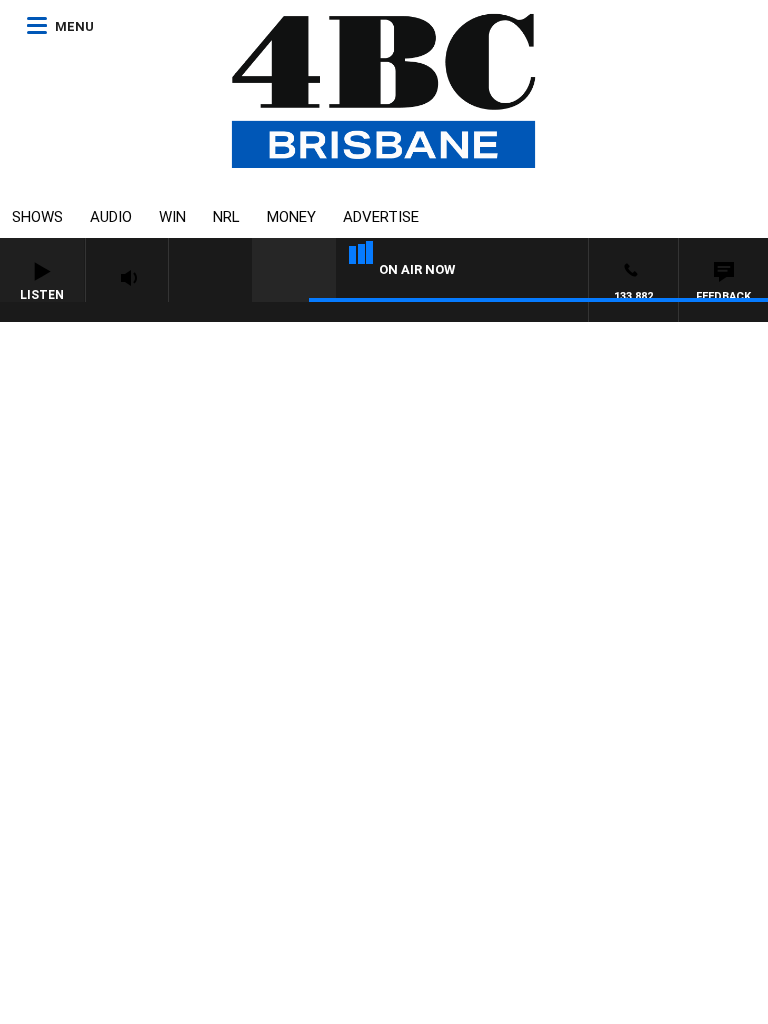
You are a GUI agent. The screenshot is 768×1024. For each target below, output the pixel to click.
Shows (37, 217)
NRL (226, 217)
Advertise (381, 217)
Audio (111, 217)
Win (172, 217)
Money (291, 217)
